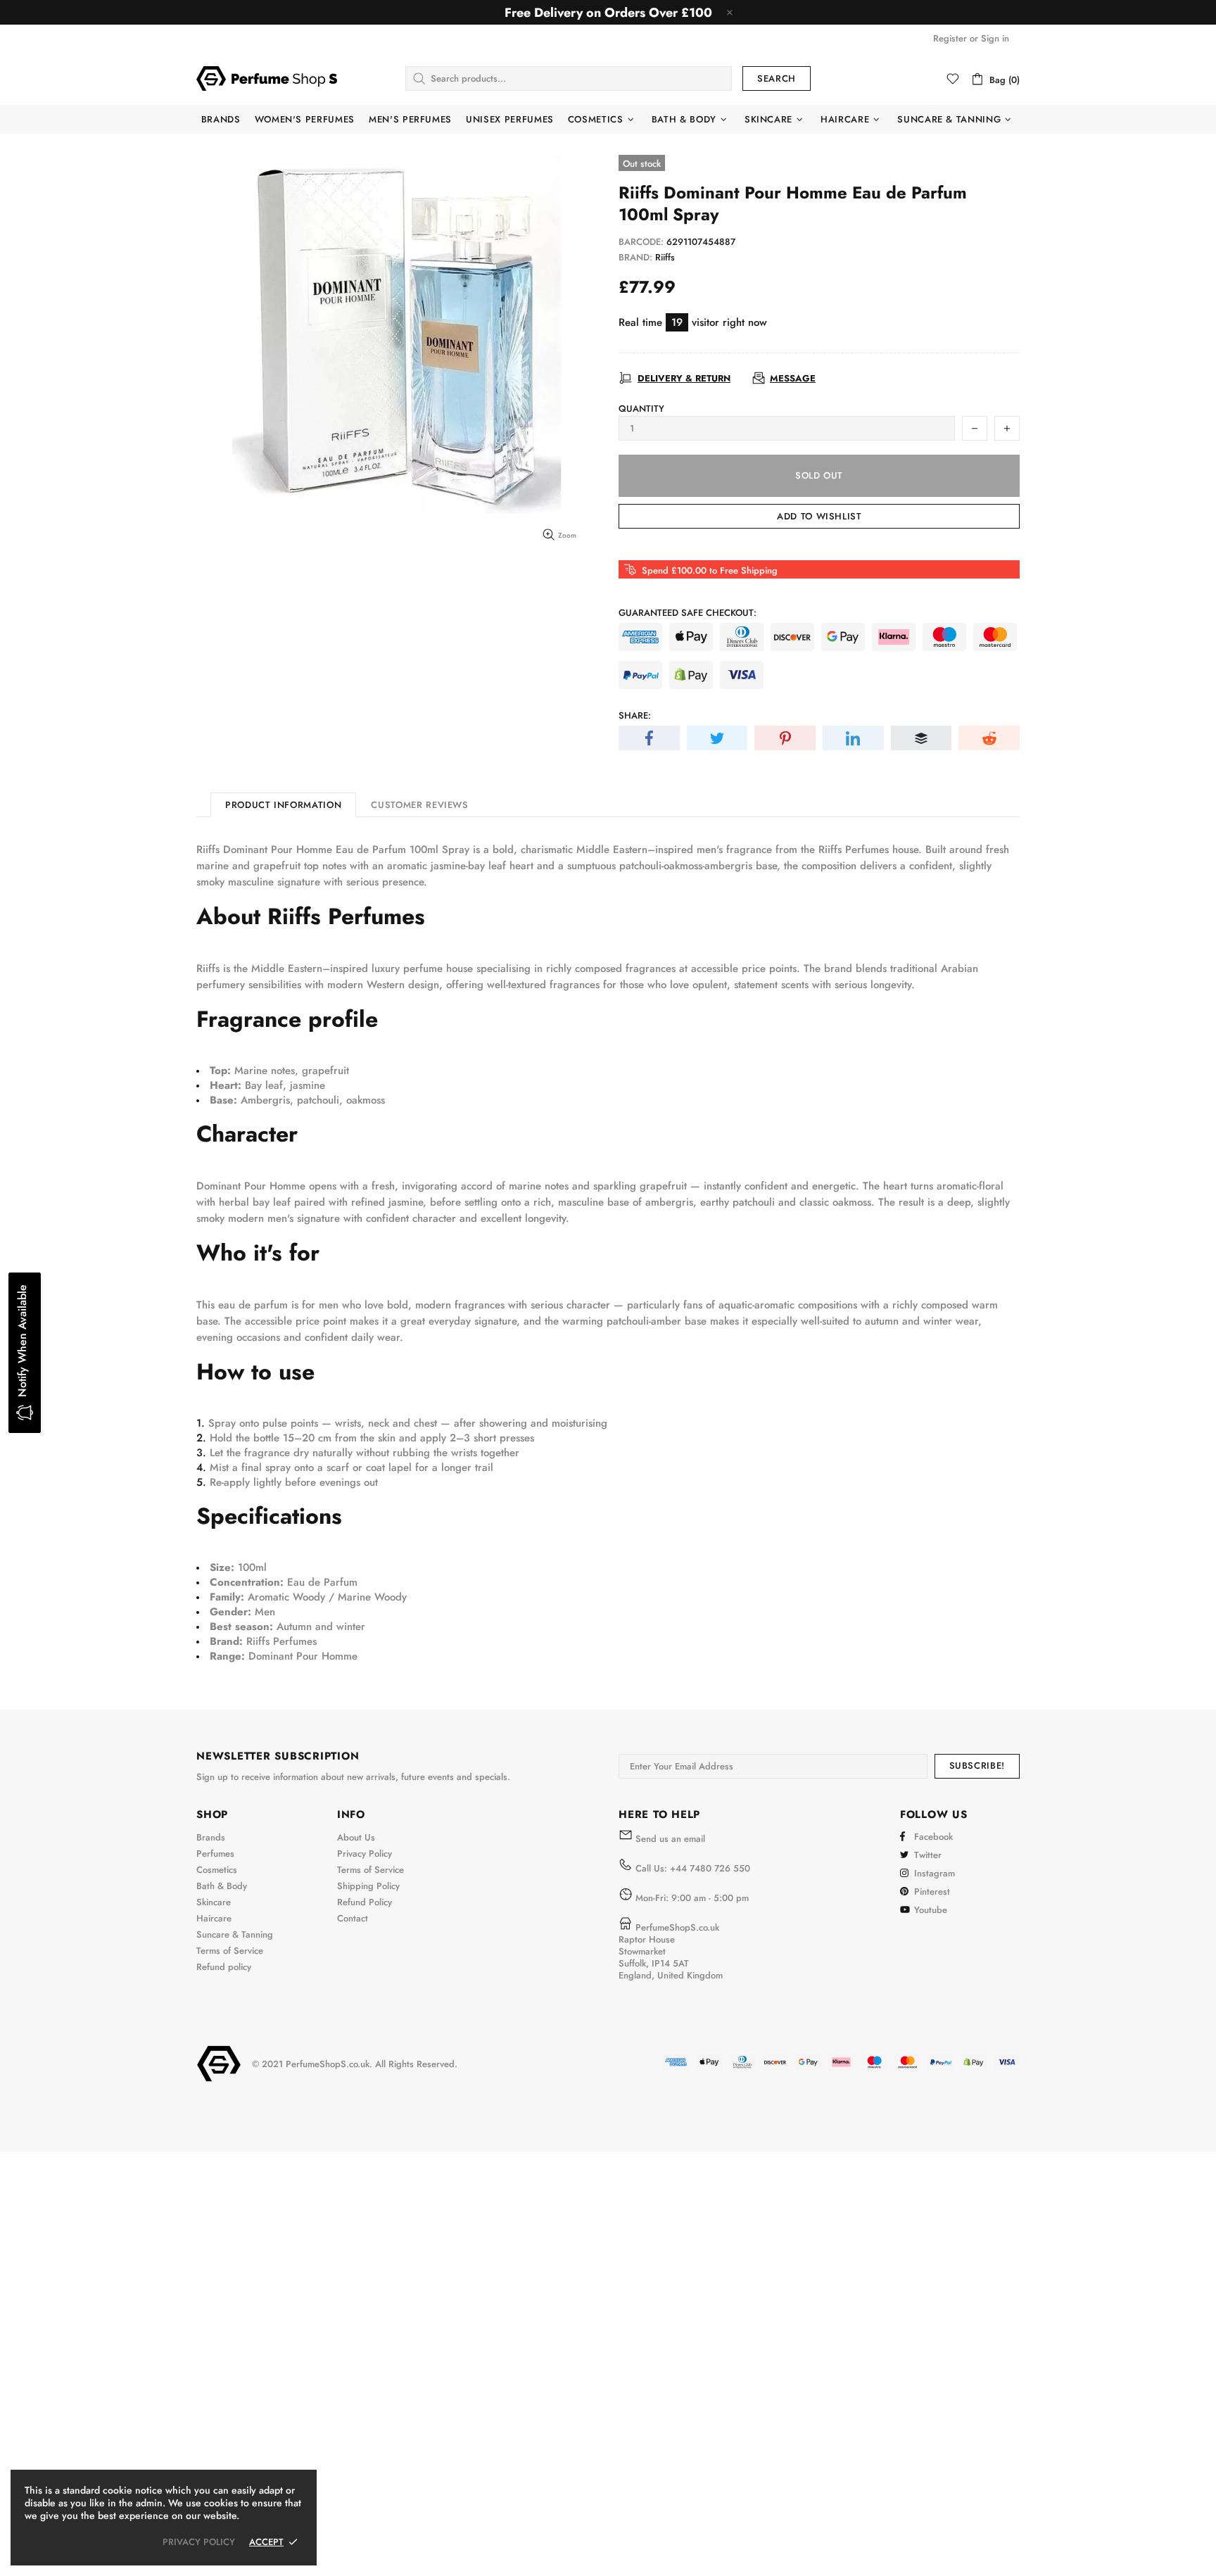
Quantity (641, 409)
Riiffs (665, 257)
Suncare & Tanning (235, 1934)
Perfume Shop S (267, 78)
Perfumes (215, 1854)
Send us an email (670, 1839)
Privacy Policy (365, 1854)
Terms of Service (230, 1951)
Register (950, 38)
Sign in (995, 38)
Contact (353, 1918)
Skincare (214, 1902)
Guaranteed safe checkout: (688, 613)
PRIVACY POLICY (199, 2542)
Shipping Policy (368, 1886)
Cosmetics (217, 1870)
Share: (635, 715)
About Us (356, 1837)
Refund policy (224, 1967)
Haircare (214, 1918)
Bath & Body (222, 1886)
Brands (211, 1837)
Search (777, 78)
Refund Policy (365, 1902)
